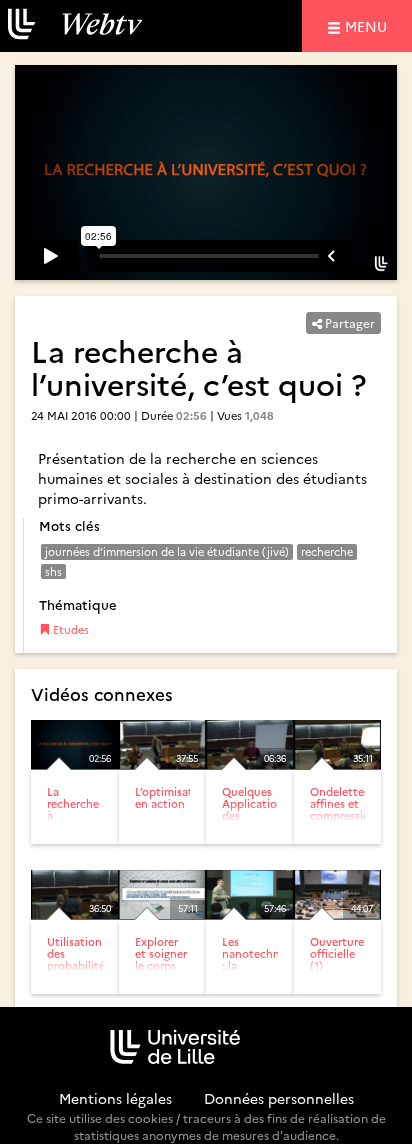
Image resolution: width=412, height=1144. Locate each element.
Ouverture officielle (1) (337, 953)
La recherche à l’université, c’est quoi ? (77, 821)
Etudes (69, 629)
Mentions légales (115, 1098)
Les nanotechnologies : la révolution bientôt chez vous (269, 971)
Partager (348, 322)
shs (53, 571)
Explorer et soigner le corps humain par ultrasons (161, 971)
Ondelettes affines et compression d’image (343, 809)
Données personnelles (279, 1098)
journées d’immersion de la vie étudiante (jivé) (167, 551)
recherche (327, 551)
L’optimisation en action (172, 797)
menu (369, 25)
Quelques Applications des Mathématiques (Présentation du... (263, 821)
